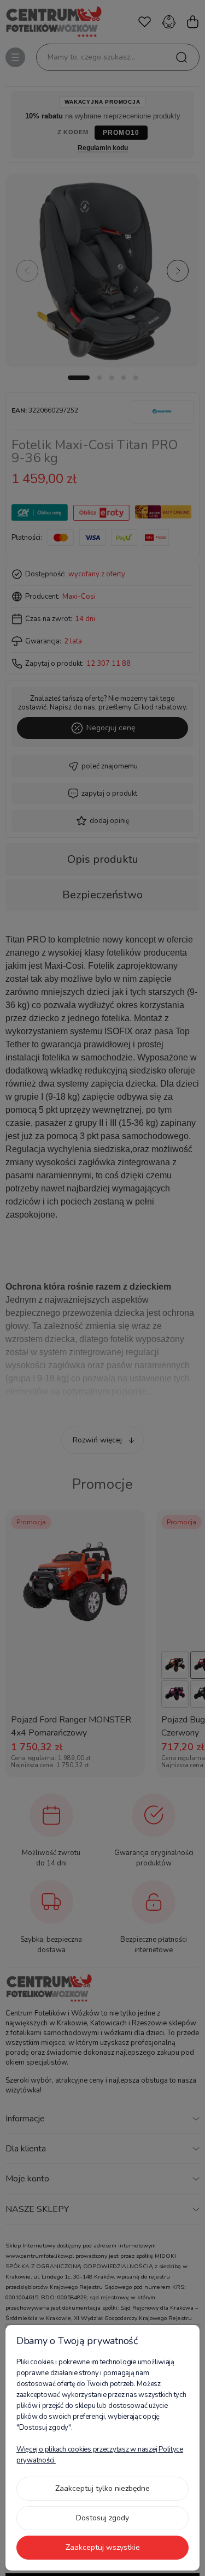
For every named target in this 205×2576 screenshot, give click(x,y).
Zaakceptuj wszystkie (103, 2547)
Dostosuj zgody (102, 2518)
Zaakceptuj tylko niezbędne (102, 2488)
